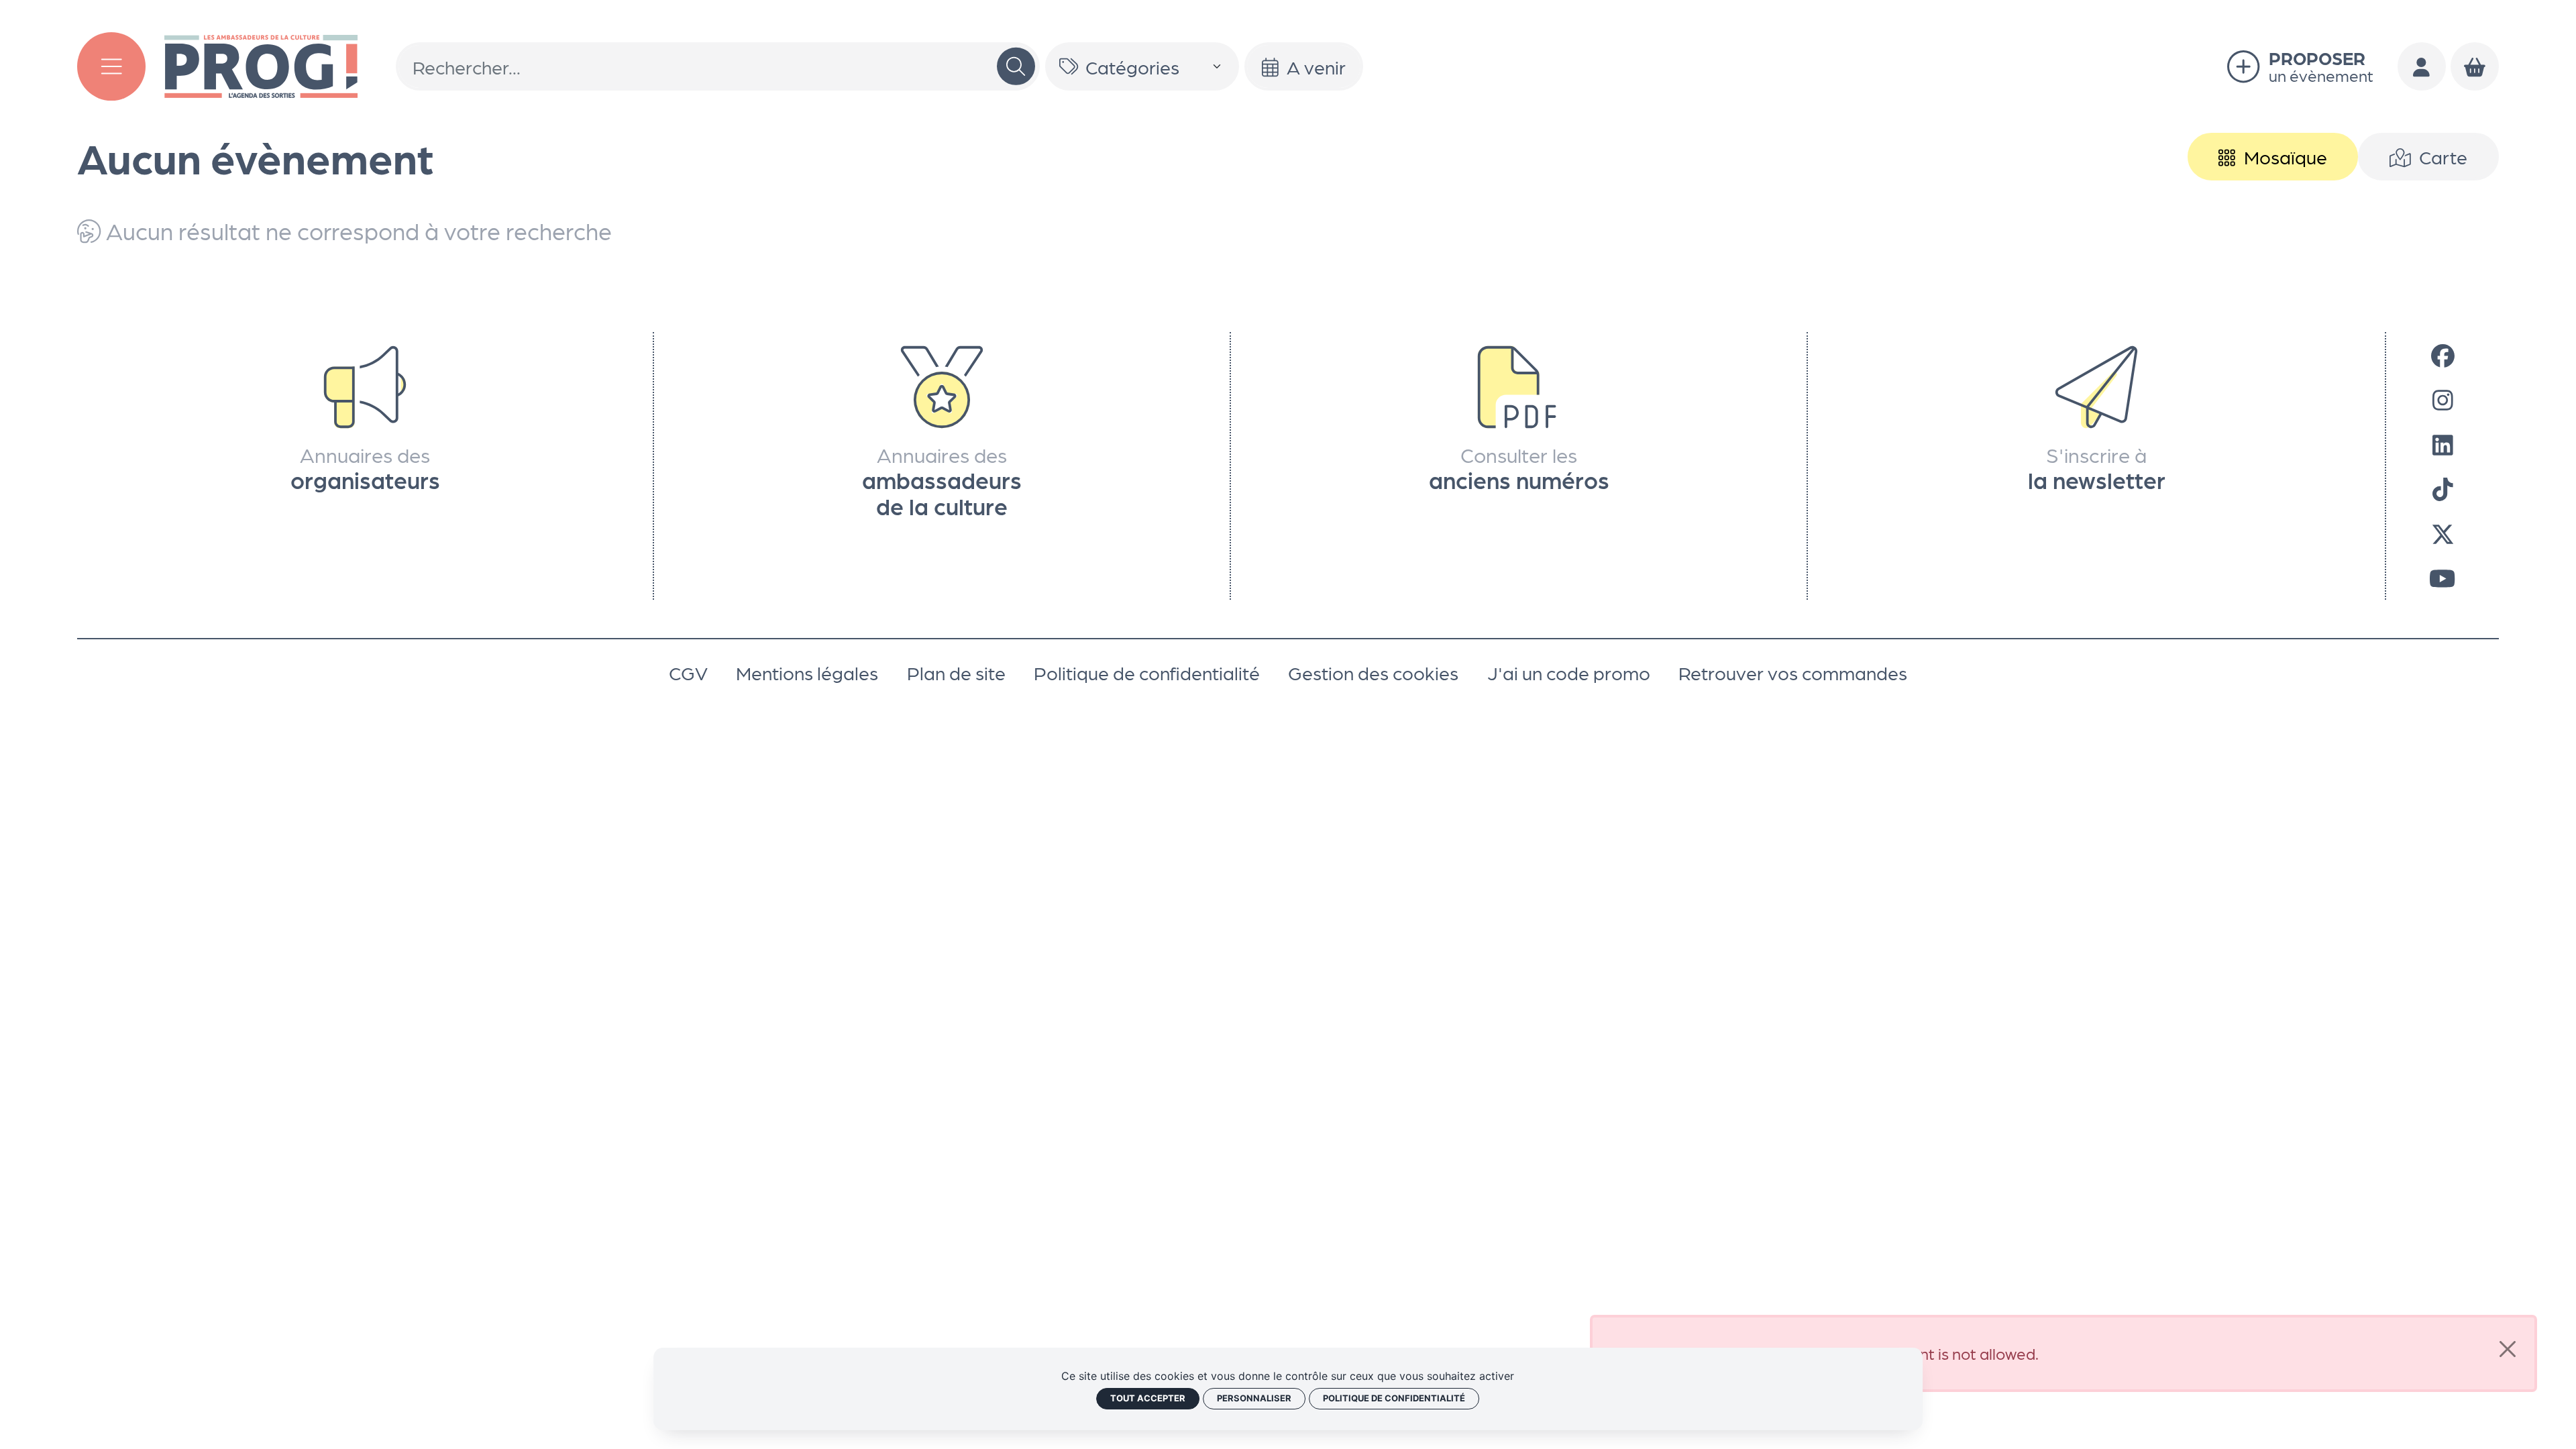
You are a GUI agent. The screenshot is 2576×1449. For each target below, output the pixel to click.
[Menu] (111, 66)
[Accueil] (261, 63)
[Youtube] (2442, 578)
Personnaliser (1254, 1398)
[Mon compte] (2422, 66)
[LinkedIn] (2443, 443)
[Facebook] (2443, 354)
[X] (2443, 533)
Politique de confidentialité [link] (1394, 1398)
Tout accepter (1148, 1398)
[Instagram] (2443, 399)
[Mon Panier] (2475, 66)
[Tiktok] (2443, 488)
